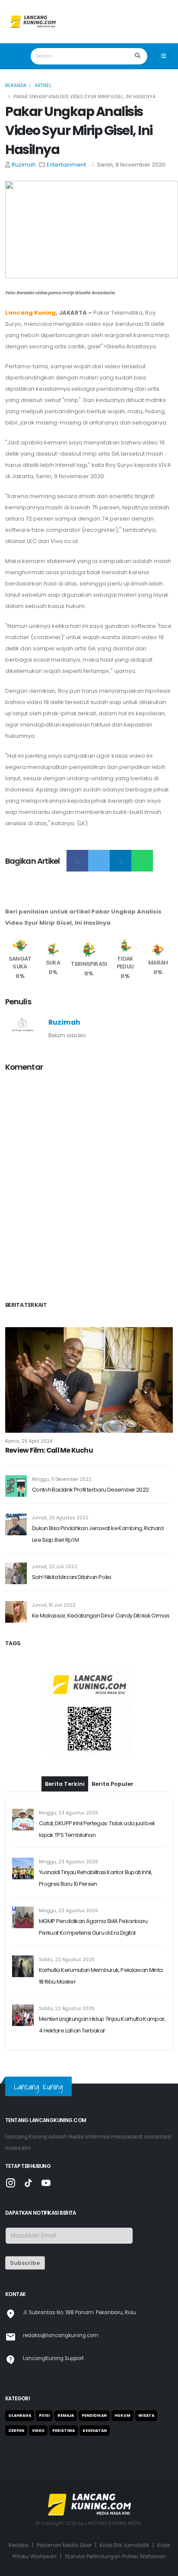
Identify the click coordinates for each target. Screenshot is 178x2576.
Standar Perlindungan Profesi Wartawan (115, 2557)
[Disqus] (89, 1188)
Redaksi (19, 2545)
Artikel (43, 85)
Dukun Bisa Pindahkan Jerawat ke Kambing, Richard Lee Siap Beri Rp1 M (98, 1534)
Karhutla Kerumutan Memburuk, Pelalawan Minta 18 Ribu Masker (101, 1976)
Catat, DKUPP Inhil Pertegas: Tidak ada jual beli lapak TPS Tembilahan (97, 1829)
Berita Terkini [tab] (65, 1784)
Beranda (16, 85)
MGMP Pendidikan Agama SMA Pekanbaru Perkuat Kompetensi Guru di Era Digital (93, 1927)
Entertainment (66, 165)
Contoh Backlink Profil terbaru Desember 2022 (90, 1490)
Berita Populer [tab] (113, 1784)
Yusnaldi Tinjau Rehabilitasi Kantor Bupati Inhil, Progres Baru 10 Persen (95, 1878)
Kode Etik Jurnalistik (124, 2545)
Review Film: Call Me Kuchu (49, 1451)
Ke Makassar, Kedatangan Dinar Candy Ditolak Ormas (101, 1616)
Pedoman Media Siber (64, 2545)
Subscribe (25, 2263)
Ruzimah (24, 165)
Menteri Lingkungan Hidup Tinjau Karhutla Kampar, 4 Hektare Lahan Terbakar (102, 2025)
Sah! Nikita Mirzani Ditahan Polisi (72, 1577)
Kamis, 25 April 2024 (29, 1441)
